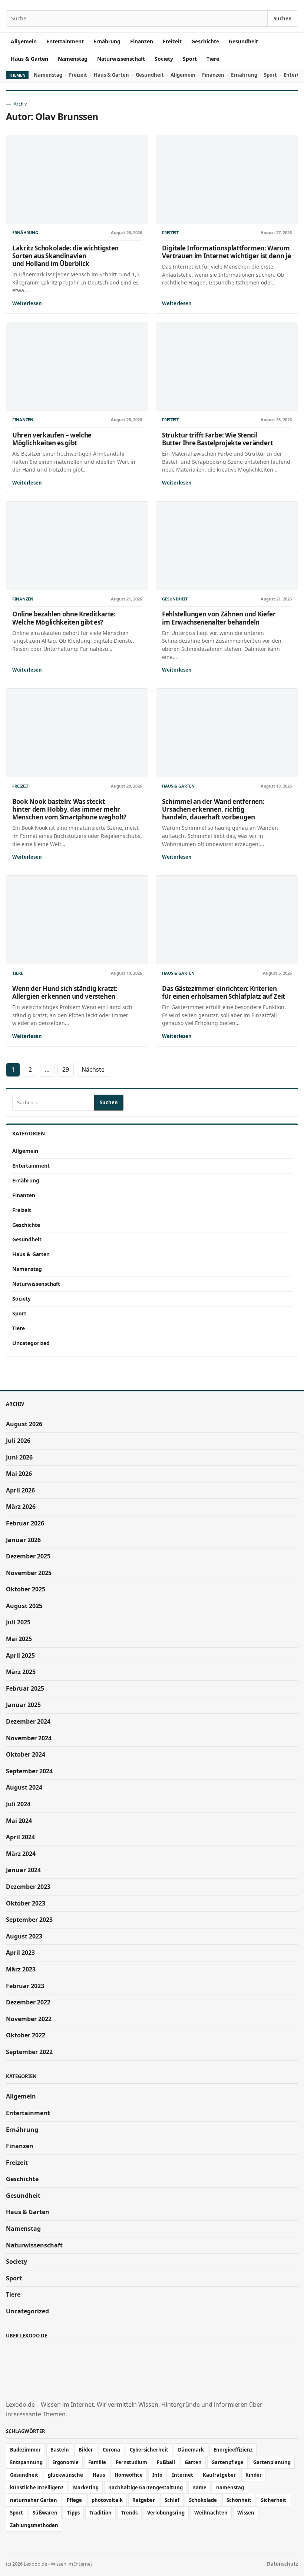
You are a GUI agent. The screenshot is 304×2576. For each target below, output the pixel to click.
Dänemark (191, 2450)
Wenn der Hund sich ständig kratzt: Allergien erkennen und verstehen (65, 992)
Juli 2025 (18, 1622)
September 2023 (29, 1920)
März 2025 (21, 1672)
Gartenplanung (272, 2462)
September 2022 (29, 2052)
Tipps (73, 2513)
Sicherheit (274, 2500)
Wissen (246, 2513)
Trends (129, 2513)
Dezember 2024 (28, 1721)
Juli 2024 (18, 1804)
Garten (193, 2462)
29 (66, 1069)
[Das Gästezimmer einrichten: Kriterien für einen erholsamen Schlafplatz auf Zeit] (227, 920)
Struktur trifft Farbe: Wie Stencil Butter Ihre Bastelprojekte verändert (217, 439)
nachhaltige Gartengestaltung (146, 2487)
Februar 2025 (25, 1688)
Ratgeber (144, 2500)
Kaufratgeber (219, 2475)
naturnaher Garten (34, 2500)
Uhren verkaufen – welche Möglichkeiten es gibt (52, 439)
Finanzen (142, 41)
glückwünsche (65, 2475)
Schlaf (172, 2500)
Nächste (93, 1069)
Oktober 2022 (26, 2035)
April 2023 (20, 1953)
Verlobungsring (166, 2513)
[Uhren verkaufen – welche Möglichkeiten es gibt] (77, 367)
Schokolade (203, 2500)
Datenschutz (282, 2564)
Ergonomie (65, 2462)
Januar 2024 (23, 1870)
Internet (183, 2475)
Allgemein (24, 41)
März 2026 (21, 1507)
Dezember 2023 (28, 1887)
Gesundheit (243, 41)
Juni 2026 (19, 1457)
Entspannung (26, 2462)
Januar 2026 (23, 1540)
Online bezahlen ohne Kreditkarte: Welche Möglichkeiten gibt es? (64, 618)
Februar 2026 (25, 1523)
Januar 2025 (23, 1705)
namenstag (230, 2487)
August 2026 (24, 1424)
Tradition (100, 2513)
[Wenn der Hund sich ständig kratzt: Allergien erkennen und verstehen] (77, 920)
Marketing (86, 2487)
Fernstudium (131, 2462)
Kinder (254, 2475)
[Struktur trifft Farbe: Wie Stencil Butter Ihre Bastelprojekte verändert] (227, 367)
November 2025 (29, 1573)
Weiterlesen (27, 303)
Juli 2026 (18, 1441)
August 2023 (24, 1936)
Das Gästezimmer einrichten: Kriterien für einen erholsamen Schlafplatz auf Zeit (224, 992)
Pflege (74, 2500)
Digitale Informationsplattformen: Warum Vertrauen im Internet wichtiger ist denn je (226, 252)
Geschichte (205, 41)
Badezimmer (25, 2450)
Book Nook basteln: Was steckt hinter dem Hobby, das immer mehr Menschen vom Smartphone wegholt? (69, 809)
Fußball (166, 2462)
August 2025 (24, 1606)
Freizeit (172, 41)
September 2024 (29, 1771)
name (199, 2487)
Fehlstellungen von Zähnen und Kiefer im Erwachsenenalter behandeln (219, 618)
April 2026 (20, 1490)
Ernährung (107, 41)
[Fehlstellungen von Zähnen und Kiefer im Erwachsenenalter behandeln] (227, 546)
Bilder (86, 2450)
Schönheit (239, 2500)
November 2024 (29, 1738)
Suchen (283, 19)
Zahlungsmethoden (34, 2525)
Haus (99, 2475)
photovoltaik (107, 2500)
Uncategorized (31, 1343)
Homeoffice (129, 2475)
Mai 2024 (19, 1821)
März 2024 (21, 1854)
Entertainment (65, 41)
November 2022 (29, 2019)
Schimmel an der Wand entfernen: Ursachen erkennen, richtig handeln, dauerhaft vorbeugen (213, 809)
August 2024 (24, 1787)
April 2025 (20, 1655)
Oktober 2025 (26, 1589)
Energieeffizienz (233, 2450)
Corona (111, 2450)
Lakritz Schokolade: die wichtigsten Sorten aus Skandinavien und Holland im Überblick (65, 256)
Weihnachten (211, 2513)
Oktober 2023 (26, 1903)
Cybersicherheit (149, 2450)
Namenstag (73, 59)
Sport (190, 59)
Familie (97, 2462)
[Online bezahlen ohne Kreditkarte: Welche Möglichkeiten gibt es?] (77, 546)
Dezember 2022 (28, 2002)
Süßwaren (45, 2513)
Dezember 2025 (28, 1556)
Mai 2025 (19, 1639)
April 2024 (20, 1837)
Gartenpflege (227, 2462)
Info (157, 2475)
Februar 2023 (25, 1986)
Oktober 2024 (26, 1754)
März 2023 (21, 1969)
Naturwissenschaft (121, 59)
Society (164, 59)
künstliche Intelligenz (37, 2487)
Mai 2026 (19, 1474)
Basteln (60, 2450)
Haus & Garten (29, 59)
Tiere (213, 59)
